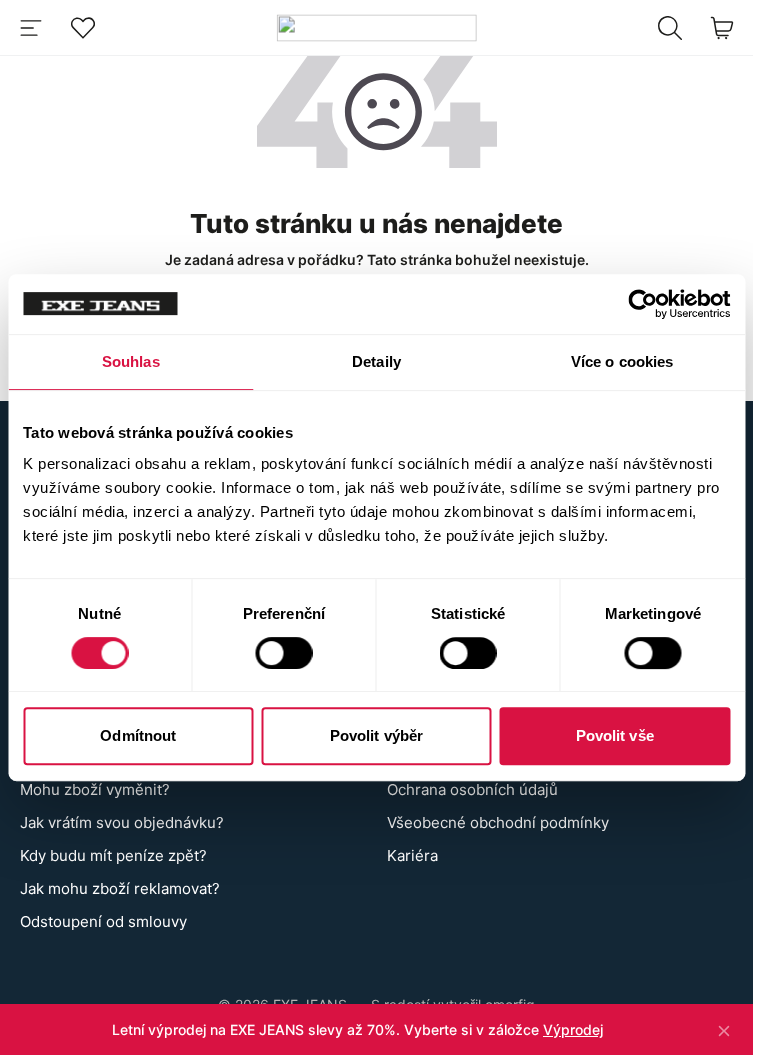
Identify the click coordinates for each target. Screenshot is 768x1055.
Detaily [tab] (376, 361)
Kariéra (412, 855)
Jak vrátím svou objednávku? (122, 822)
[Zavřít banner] (724, 1029)
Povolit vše (615, 735)
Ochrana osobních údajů (472, 789)
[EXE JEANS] (376, 27)
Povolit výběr (376, 735)
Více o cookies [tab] (622, 361)
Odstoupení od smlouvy (103, 921)
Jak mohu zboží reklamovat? (120, 888)
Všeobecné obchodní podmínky (498, 822)
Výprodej (573, 1029)
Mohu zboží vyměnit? (95, 789)
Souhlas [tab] (131, 361)
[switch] (283, 653)
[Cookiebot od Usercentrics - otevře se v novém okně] (642, 304)
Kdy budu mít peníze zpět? (113, 855)
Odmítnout (138, 735)
